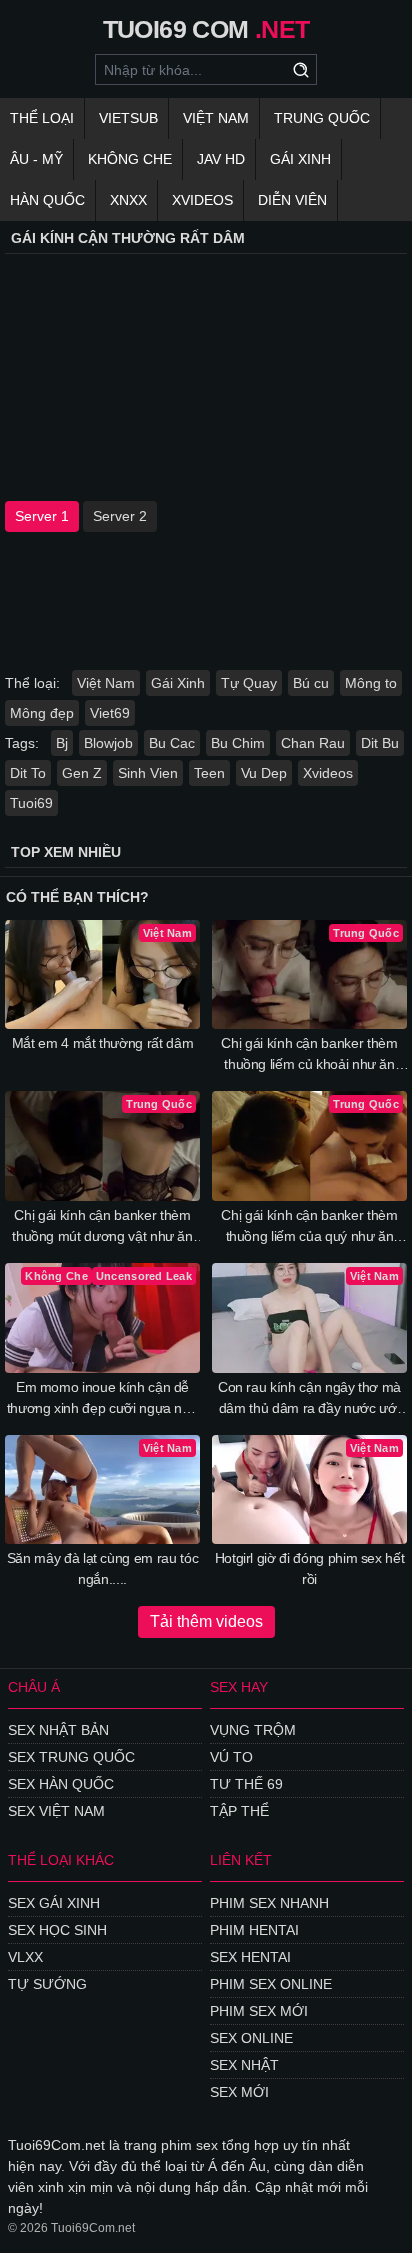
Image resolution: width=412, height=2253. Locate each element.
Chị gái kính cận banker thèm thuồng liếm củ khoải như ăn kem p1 (309, 1055)
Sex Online (251, 2038)
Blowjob (108, 743)
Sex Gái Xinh (54, 1903)
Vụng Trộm (253, 1730)
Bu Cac (172, 743)
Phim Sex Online (271, 1984)
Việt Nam (216, 118)
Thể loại (42, 118)
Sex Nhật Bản (58, 1730)
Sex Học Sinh (57, 1930)
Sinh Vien (148, 773)
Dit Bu (380, 743)
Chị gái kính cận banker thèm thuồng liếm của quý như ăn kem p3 (309, 1227)
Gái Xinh (300, 159)
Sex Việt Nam (56, 1811)
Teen (209, 773)
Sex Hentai (250, 1957)
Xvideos (202, 200)
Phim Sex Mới (259, 2011)
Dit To (28, 773)
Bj (62, 743)
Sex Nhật (244, 2065)
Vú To (231, 1757)
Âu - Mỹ (36, 159)
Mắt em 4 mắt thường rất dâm (103, 1043)
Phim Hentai (254, 1930)
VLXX (25, 1957)
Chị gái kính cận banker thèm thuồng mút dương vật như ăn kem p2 (102, 1227)
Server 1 (42, 516)
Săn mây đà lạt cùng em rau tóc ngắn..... (103, 1568)
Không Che (130, 159)
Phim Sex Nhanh (269, 1903)
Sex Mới (239, 2092)
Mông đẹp (42, 713)
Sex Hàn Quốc (61, 1784)
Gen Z (82, 773)
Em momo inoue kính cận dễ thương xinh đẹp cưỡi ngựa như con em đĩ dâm (103, 1399)
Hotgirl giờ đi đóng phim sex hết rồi (310, 1568)
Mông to (371, 683)
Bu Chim (238, 743)
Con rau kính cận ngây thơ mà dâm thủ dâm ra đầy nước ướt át (309, 1399)
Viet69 (110, 713)
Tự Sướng (47, 1984)
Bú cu (311, 683)
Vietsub (128, 118)
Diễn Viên (292, 200)
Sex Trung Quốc (71, 1757)
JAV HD (221, 159)
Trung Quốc (322, 118)
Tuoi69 (31, 803)
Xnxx (128, 200)
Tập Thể (239, 1811)
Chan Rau (313, 743)
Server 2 (120, 516)
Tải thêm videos (206, 1621)
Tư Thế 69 (246, 1784)
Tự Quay (249, 683)
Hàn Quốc (47, 200)
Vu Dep (264, 773)
